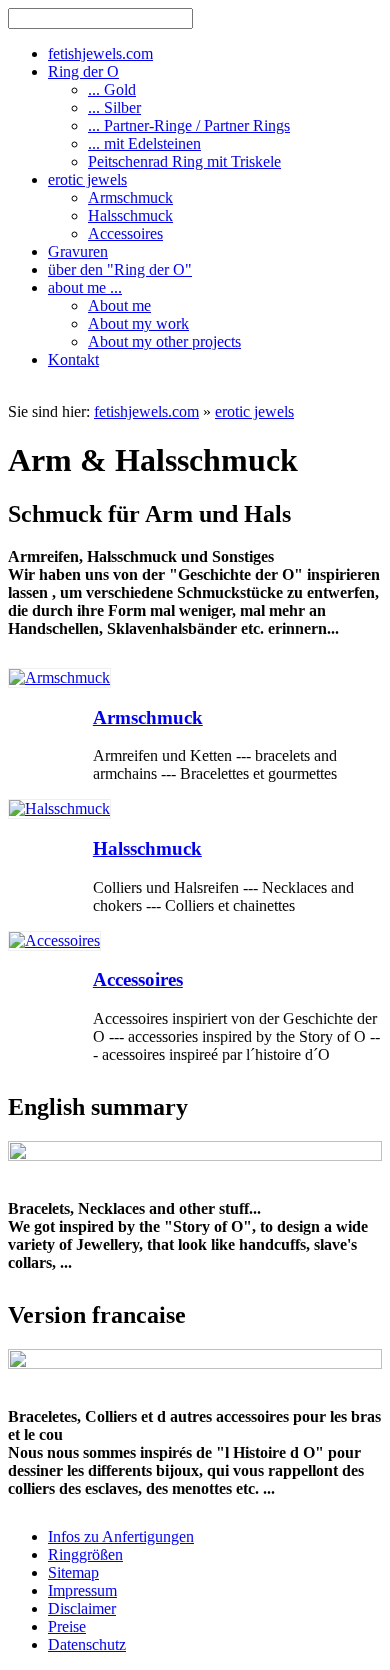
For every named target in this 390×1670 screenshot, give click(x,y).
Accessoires (138, 979)
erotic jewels (254, 411)
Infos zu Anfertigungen (121, 1536)
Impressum (82, 1590)
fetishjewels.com (146, 411)
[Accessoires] (54, 940)
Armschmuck (148, 717)
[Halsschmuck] (59, 808)
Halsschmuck (147, 848)
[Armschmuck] (59, 677)
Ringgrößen (85, 1554)
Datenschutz (87, 1644)
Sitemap (73, 1572)
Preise (67, 1626)
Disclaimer (82, 1608)
